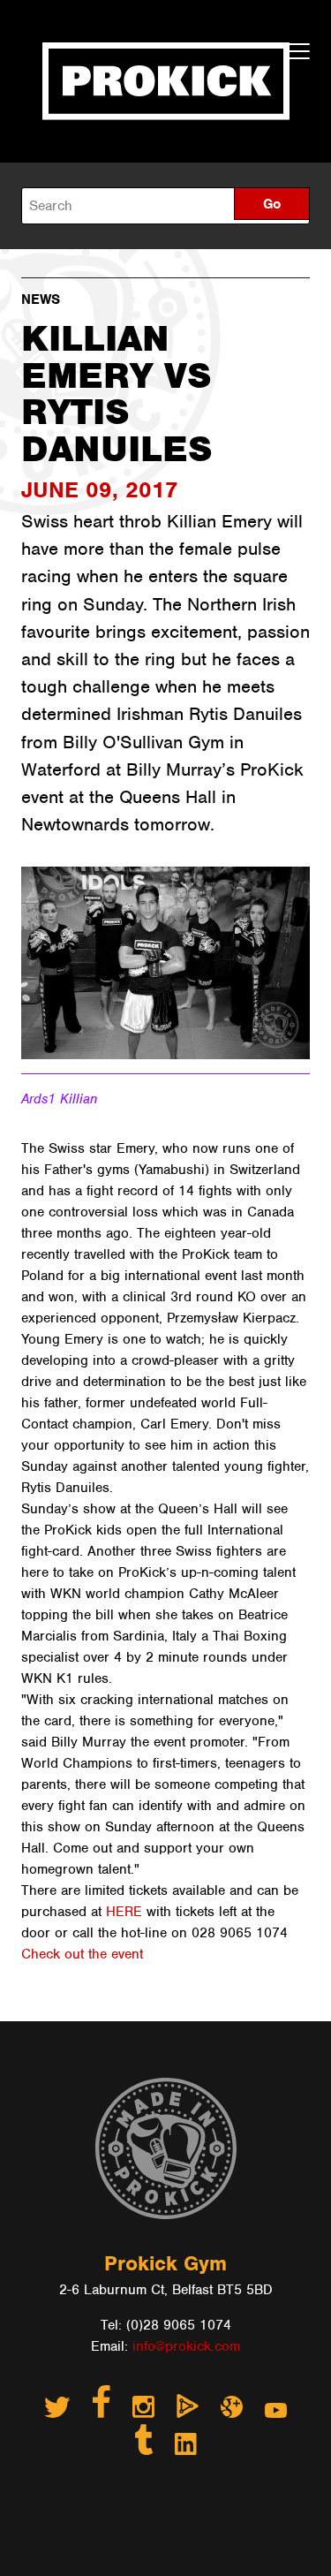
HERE (124, 1912)
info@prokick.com (186, 2346)
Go (272, 204)
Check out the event (82, 1954)
